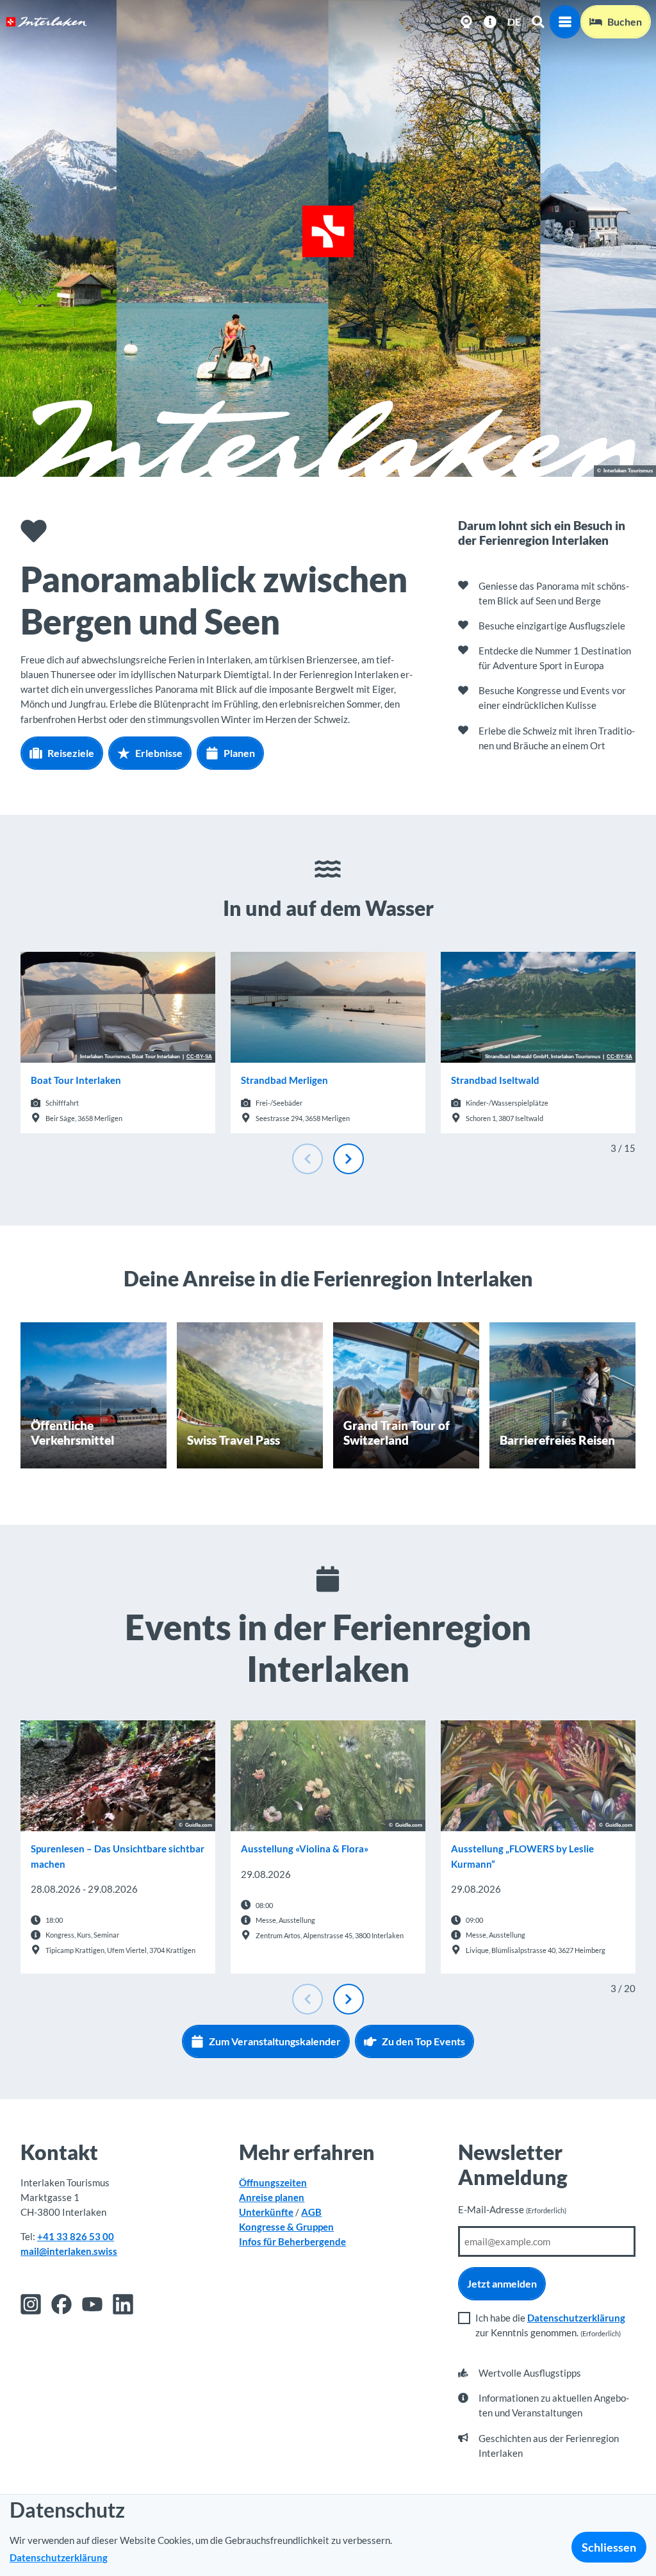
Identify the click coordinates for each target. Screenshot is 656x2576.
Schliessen (609, 2547)
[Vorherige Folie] (307, 1159)
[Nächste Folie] (348, 1159)
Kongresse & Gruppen (286, 2227)
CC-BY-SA (199, 1057)
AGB (311, 2212)
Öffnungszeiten (273, 2182)
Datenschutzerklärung (576, 2318)
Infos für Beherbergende (292, 2241)
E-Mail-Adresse (512, 2209)
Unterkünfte (266, 2212)
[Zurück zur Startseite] (46, 22)
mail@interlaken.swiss (69, 2251)
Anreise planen (272, 2197)
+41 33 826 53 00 (76, 2236)
